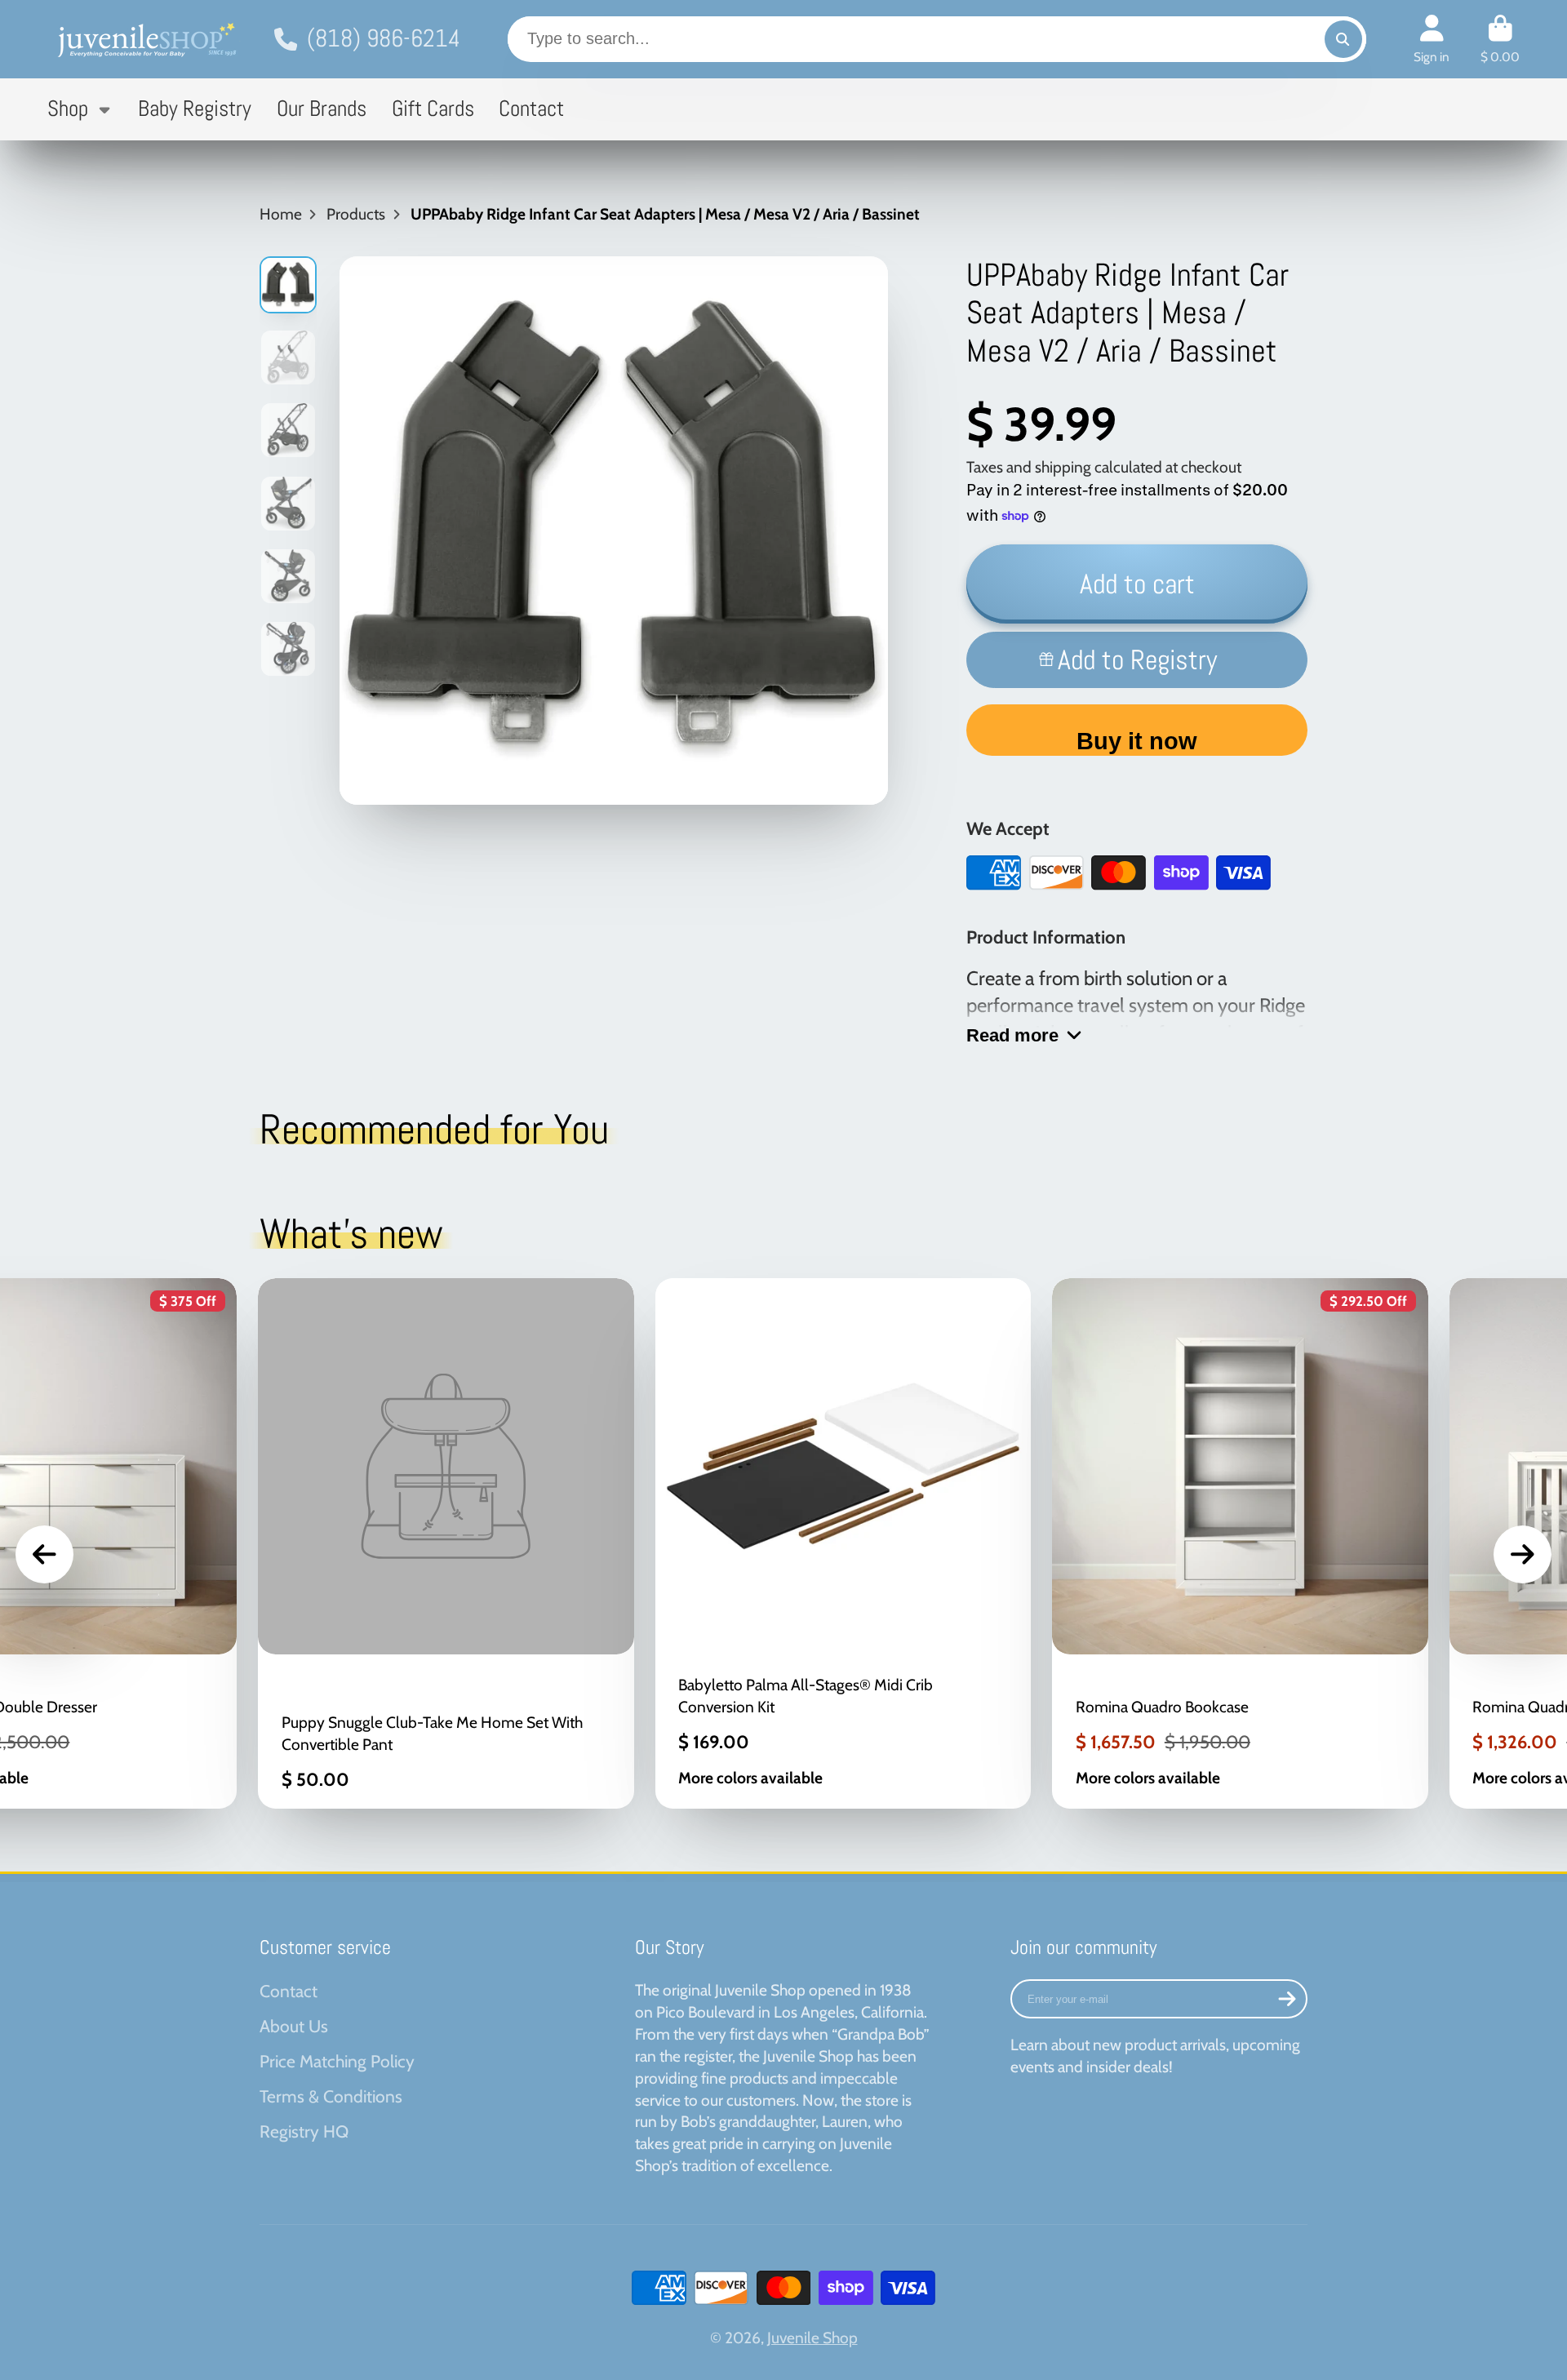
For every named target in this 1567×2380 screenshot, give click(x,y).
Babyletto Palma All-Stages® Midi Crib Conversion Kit (843, 1543)
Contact (531, 109)
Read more (1012, 1035)
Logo (145, 39)
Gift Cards (433, 109)
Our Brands (322, 109)
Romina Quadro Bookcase (1240, 1543)
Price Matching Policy (337, 2061)
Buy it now (1137, 741)
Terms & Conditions (331, 2096)
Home (281, 214)
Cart (1500, 39)
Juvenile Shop (812, 2338)
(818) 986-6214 (384, 38)
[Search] (1343, 39)
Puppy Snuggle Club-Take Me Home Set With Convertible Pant (446, 1543)
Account (1432, 39)
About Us (294, 2026)
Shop (68, 109)
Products (356, 214)
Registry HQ (304, 2131)
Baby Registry (195, 109)
